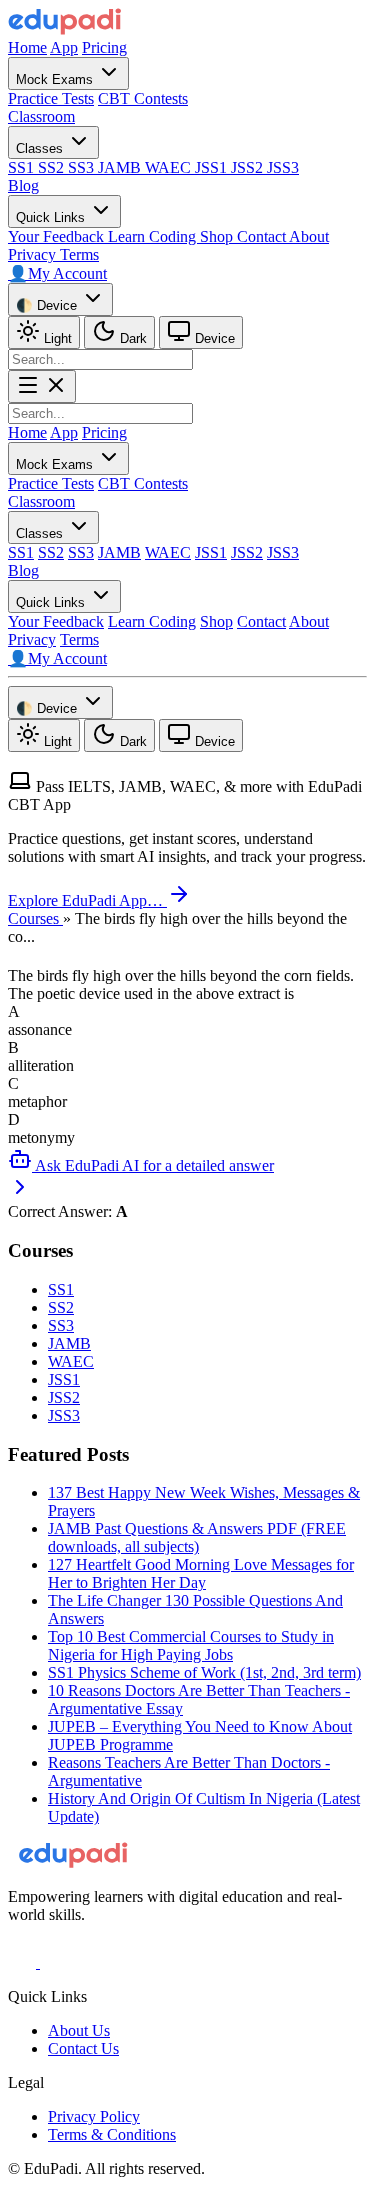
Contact (263, 236)
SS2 (53, 167)
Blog (23, 185)
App (64, 47)
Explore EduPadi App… (87, 900)
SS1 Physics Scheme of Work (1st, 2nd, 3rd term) (204, 1672)
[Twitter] (54, 1962)
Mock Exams (56, 79)
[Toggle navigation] (42, 386)
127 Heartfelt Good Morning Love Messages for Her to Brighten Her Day (201, 1573)
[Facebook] (24, 1962)
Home (27, 47)
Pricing (104, 47)
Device (213, 338)
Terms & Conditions (112, 2134)
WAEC (170, 167)
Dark (131, 338)
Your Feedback (58, 236)
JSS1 (213, 167)
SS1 (23, 167)
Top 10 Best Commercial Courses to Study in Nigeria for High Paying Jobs (191, 1645)
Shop (218, 236)
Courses (35, 918)
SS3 (83, 167)
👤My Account (57, 273)
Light (56, 338)
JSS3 (283, 167)
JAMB (121, 167)
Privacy (34, 254)
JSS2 (249, 167)
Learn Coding (154, 236)
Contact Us (83, 2048)
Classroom (41, 116)
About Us (79, 2030)
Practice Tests (51, 98)
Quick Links (52, 217)
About (309, 236)
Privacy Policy (94, 2116)
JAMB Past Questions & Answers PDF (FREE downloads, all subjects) (197, 1537)
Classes (41, 148)
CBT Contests (143, 98)
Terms (79, 254)
